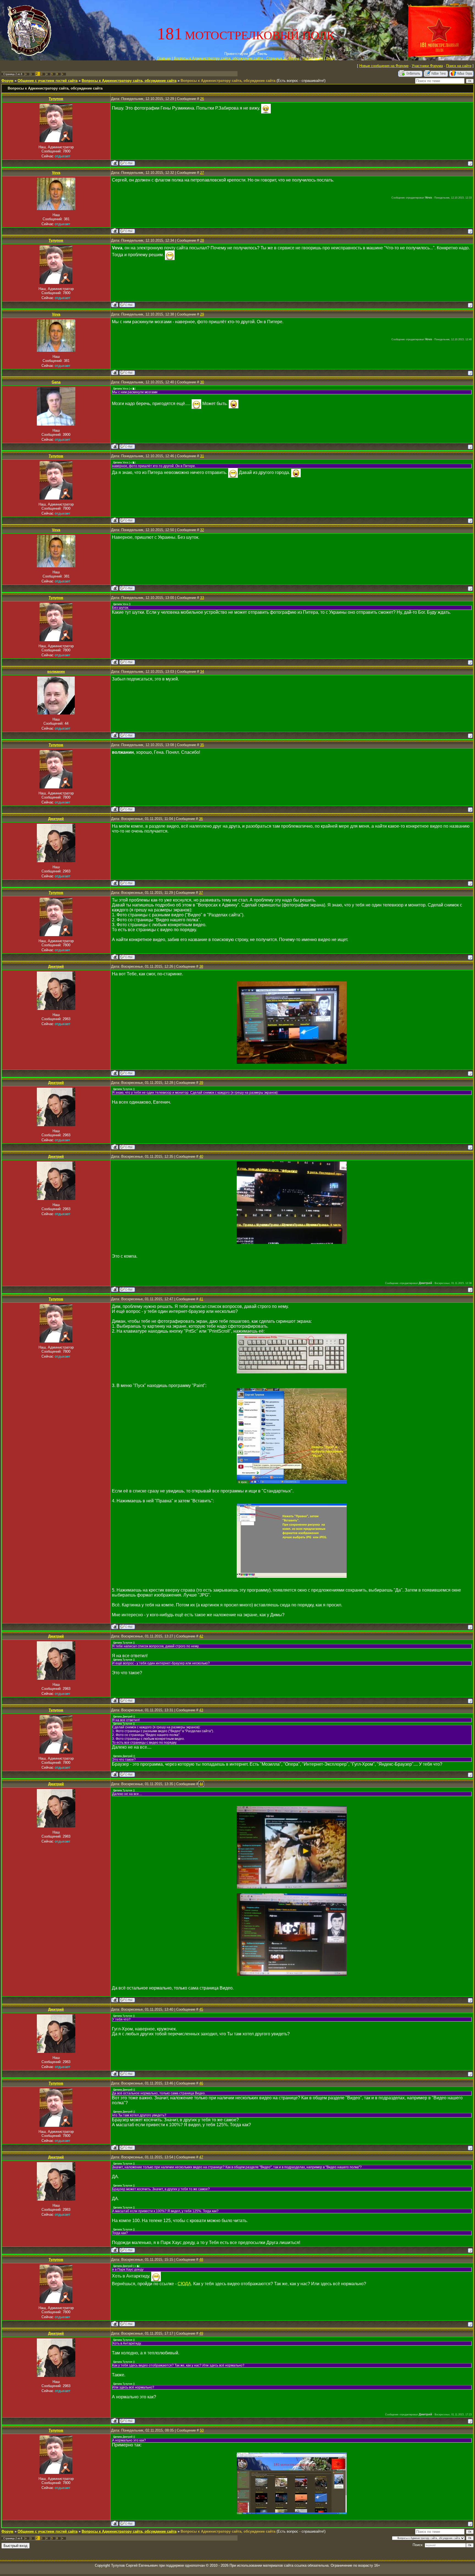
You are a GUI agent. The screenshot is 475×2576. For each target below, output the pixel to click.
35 (202, 745)
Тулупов (56, 99)
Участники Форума (427, 66)
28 (202, 240)
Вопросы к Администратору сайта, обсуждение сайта (129, 81)
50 (202, 2430)
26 (202, 99)
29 (202, 314)
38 (201, 966)
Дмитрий (56, 819)
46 (201, 2083)
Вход (330, 58)
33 (202, 598)
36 (201, 819)
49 (201, 2333)
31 (202, 456)
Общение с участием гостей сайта (48, 81)
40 (201, 1156)
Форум (7, 81)
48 (201, 2260)
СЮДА (184, 2284)
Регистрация (313, 58)
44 (201, 1784)
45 (201, 2009)
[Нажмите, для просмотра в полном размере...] (292, 1062)
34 (202, 672)
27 (202, 173)
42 (201, 1636)
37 (201, 893)
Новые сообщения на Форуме (384, 66)
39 (201, 1083)
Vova (56, 173)
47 (201, 2157)
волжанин (56, 672)
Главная (164, 58)
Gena (56, 382)
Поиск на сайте (459, 66)
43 (201, 1710)
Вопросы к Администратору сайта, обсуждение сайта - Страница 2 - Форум (237, 58)
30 (202, 382)
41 (201, 1299)
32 (202, 530)
